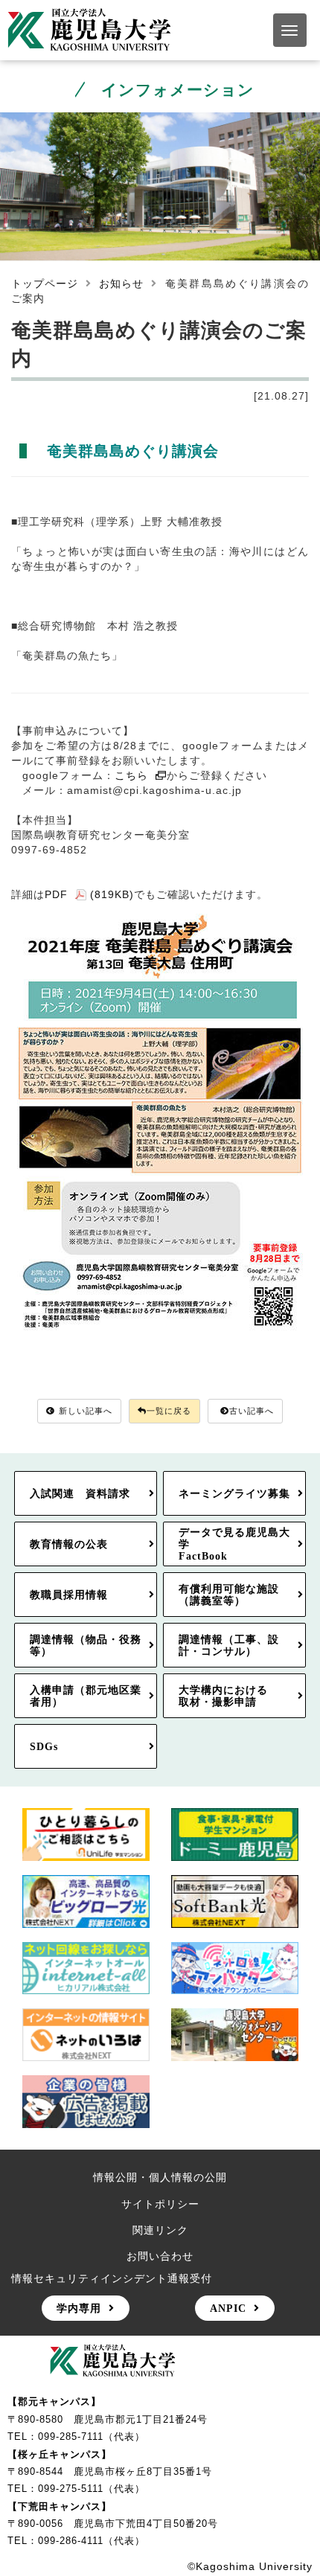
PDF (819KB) (89, 894)
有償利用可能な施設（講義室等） (229, 1595)
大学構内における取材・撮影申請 (223, 1696)
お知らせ (121, 283)
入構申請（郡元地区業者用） (86, 1696)
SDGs (44, 1746)
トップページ (45, 283)
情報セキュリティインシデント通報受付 (112, 2278)
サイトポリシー (160, 2204)
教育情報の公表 (69, 1544)
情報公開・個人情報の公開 (160, 2177)
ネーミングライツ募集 (234, 1493)
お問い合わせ (160, 2256)
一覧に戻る (169, 1411)
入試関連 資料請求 (80, 1493)
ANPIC (228, 2308)
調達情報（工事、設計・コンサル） (229, 1645)
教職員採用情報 (69, 1595)
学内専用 (79, 2308)
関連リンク (160, 2230)
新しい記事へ (86, 1411)
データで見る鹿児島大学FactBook (234, 1544)
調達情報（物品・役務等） (86, 1645)
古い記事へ (252, 1411)
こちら (131, 775)
